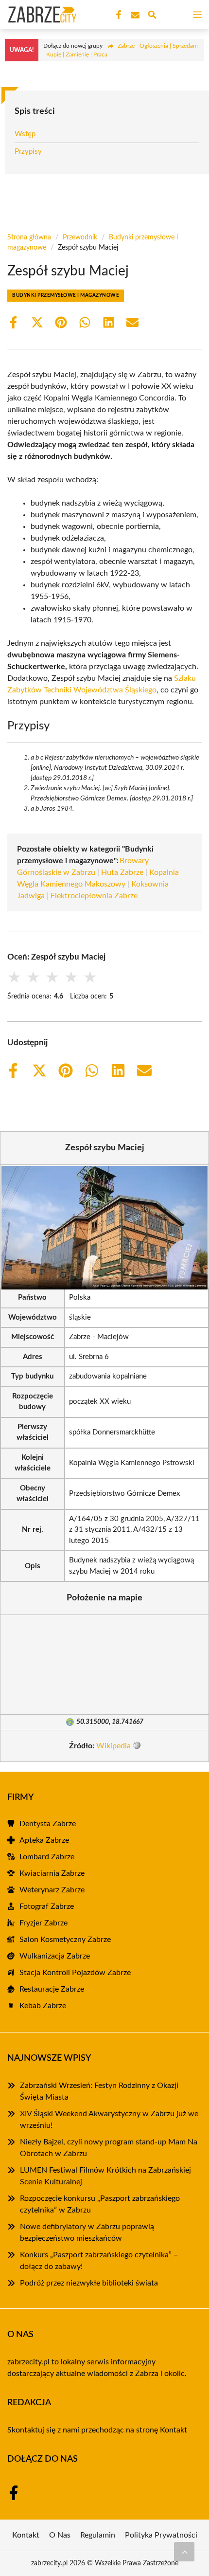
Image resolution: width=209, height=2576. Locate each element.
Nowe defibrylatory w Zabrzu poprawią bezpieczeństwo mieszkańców (87, 2232)
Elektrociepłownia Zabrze (94, 896)
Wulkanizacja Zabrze (55, 1956)
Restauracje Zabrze (52, 1989)
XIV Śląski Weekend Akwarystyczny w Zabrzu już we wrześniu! (109, 2120)
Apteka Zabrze (44, 1840)
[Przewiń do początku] (184, 2552)
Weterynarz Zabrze (52, 1890)
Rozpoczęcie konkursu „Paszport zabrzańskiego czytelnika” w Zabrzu (100, 2204)
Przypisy (28, 152)
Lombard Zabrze (47, 1857)
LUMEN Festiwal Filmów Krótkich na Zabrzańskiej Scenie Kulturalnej (105, 2176)
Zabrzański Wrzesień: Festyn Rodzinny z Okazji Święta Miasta (99, 2091)
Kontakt (174, 2430)
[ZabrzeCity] (41, 15)
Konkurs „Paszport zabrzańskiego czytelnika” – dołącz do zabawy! (99, 2261)
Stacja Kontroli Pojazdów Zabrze (75, 1973)
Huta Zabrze (122, 872)
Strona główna (29, 237)
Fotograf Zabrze (47, 1906)
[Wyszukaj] (152, 16)
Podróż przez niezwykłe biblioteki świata (89, 2283)
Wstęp (25, 134)
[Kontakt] (134, 15)
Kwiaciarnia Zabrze (52, 1873)
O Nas (60, 2535)
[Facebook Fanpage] (118, 15)
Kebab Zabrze (43, 2006)
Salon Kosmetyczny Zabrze (65, 1940)
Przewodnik (80, 237)
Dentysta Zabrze (48, 1824)
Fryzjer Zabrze (44, 1923)
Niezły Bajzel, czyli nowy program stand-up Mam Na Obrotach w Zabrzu (109, 2148)
